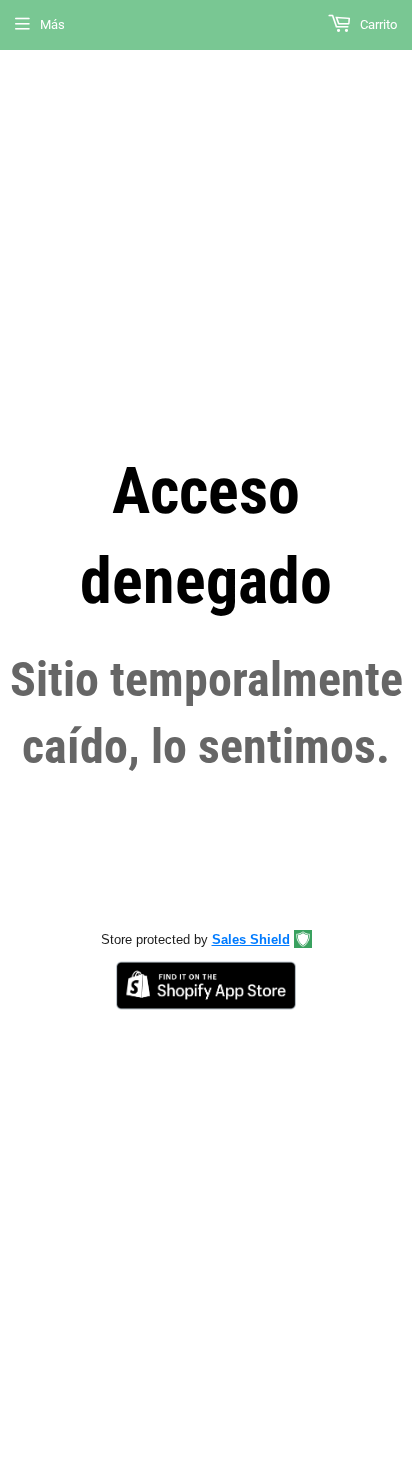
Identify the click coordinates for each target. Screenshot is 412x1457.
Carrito (377, 24)
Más (52, 24)
